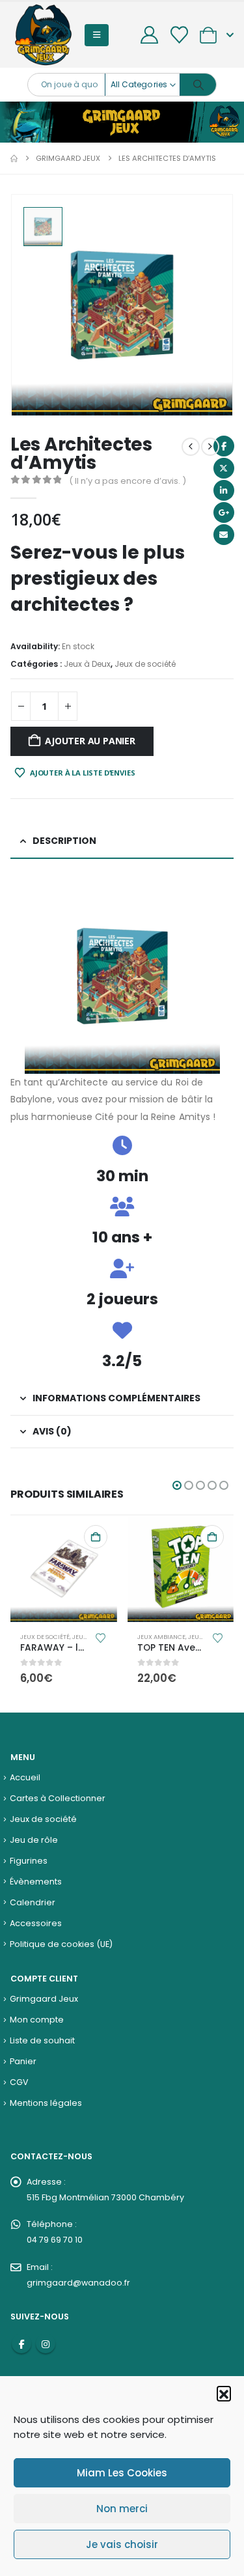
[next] (210, 447)
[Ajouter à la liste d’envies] (101, 1637)
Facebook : (21, 2344)
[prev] (191, 447)
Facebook (224, 446)
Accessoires (36, 1923)
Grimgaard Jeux (44, 1999)
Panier (23, 2061)
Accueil (25, 1777)
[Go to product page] (64, 1569)
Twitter (224, 468)
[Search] (198, 85)
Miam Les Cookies (122, 2473)
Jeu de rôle (34, 1840)
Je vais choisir (122, 2544)
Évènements (36, 1882)
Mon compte (37, 2020)
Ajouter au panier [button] (96, 1537)
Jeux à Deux (87, 664)
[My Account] (150, 35)
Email (224, 535)
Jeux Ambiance (161, 1637)
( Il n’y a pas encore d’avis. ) (128, 481)
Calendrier (33, 1902)
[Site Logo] (43, 35)
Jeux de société (145, 664)
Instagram (46, 2344)
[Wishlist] (179, 35)
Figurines (29, 1861)
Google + (224, 512)
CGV (19, 2082)
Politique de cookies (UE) (61, 1944)
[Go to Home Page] (14, 158)
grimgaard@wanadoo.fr (78, 2283)
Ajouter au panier (90, 741)
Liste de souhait (42, 2040)
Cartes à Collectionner (58, 1798)
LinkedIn (224, 490)
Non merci (122, 2509)
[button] (224, 2393)
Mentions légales (46, 2103)
